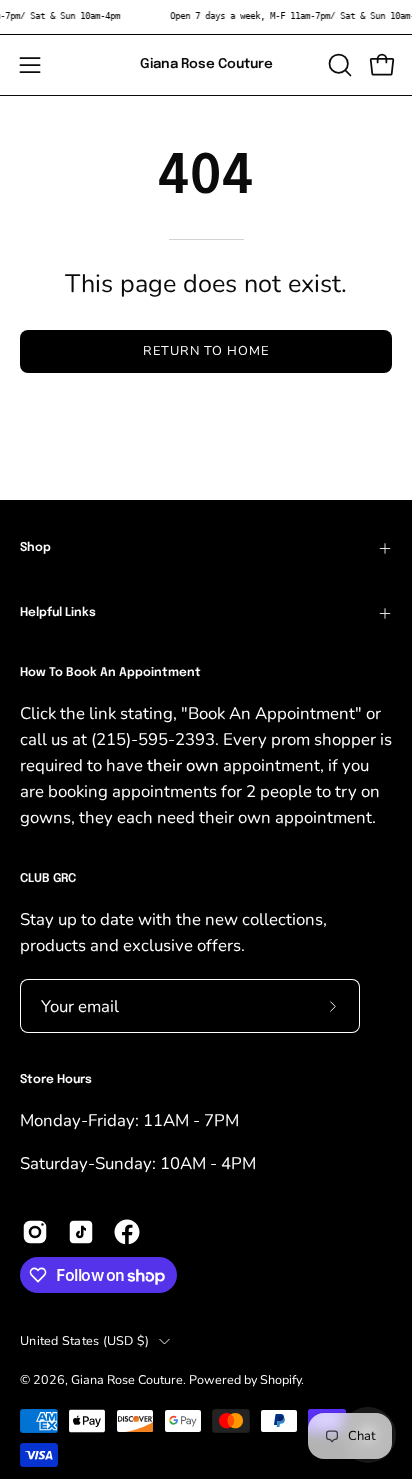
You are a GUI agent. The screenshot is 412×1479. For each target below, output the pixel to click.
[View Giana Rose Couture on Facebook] (127, 1232)
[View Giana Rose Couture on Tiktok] (81, 1232)
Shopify (280, 1379)
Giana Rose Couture (206, 64)
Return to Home (205, 351)
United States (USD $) (84, 1340)
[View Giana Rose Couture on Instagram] (35, 1232)
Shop (35, 548)
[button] (338, 65)
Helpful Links (58, 613)
